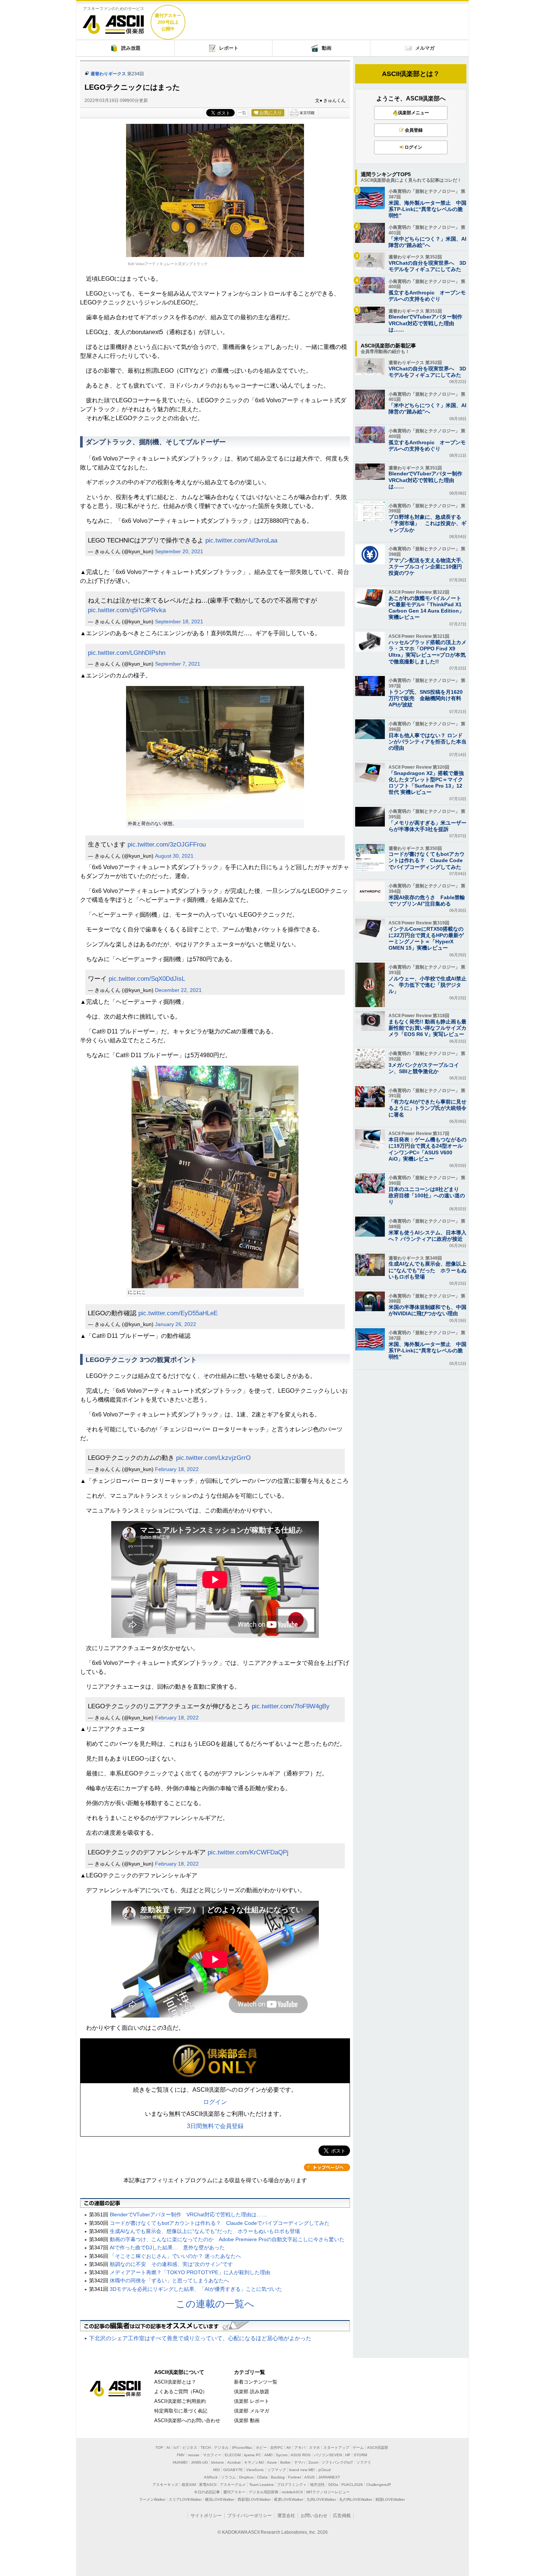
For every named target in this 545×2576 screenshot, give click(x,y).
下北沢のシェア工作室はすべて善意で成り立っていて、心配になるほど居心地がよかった (200, 2338)
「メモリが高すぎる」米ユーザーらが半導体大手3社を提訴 (427, 826)
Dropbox (246, 2477)
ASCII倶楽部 (113, 22)
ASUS (310, 2477)
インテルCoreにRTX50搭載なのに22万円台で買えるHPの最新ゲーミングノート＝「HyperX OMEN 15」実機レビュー (426, 939)
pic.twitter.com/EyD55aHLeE (178, 1313)
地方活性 (317, 2485)
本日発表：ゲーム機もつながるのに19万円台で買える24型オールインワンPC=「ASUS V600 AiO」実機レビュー (427, 1149)
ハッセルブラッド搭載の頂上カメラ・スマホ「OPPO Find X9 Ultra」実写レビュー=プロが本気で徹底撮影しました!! (427, 652)
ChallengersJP (379, 2485)
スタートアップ (336, 2448)
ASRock (211, 2477)
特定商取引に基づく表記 (181, 2411)
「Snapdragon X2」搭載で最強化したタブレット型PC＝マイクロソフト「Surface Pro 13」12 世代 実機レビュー (426, 783)
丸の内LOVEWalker (356, 2499)
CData (262, 2477)
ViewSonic (255, 2470)
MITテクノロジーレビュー (328, 2492)
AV (289, 2448)
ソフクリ (364, 2462)
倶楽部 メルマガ (252, 2411)
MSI (217, 2470)
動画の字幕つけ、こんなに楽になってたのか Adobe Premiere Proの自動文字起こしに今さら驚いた (227, 2239)
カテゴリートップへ (327, 2167)
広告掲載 (342, 2516)
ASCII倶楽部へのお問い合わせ (187, 2420)
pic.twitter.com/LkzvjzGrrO (213, 1458)
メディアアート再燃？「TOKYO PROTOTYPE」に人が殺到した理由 (190, 2272)
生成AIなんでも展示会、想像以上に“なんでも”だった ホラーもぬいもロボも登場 (205, 2231)
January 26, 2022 (176, 1324)
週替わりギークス (108, 74)
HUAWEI (180, 2462)
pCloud (325, 2470)
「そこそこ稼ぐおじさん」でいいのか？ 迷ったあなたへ (175, 2256)
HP (348, 2455)
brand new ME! (302, 2470)
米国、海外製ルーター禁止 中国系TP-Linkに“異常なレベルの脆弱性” (427, 209)
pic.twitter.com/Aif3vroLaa (241, 540)
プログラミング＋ (292, 2485)
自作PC (277, 2448)
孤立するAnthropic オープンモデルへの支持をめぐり (427, 296)
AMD (268, 2455)
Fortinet (295, 2477)
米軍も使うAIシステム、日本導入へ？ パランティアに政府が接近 (427, 1236)
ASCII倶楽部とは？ (411, 74)
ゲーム (358, 2448)
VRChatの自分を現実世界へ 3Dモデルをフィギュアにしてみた (427, 266)
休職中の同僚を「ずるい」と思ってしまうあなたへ (169, 2280)
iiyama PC (252, 2455)
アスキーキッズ (165, 2485)
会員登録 (414, 130)
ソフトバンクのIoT (337, 2462)
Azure (272, 2462)
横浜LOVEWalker (220, 2499)
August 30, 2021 (174, 856)
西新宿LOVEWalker (254, 2499)
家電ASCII (208, 2485)
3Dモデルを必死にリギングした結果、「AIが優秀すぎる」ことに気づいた (196, 2289)
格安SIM (189, 2485)
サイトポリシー (206, 2516)
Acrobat (234, 2462)
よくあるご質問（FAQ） (181, 2392)
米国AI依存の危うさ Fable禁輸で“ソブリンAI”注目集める (427, 901)
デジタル (221, 2448)
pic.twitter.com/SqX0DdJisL (147, 979)
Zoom (313, 2462)
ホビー (261, 2448)
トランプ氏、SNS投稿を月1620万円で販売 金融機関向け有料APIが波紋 (426, 698)
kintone (218, 2462)
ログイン (215, 2102)
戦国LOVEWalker (390, 2499)
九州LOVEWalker (321, 2499)
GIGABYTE (233, 2470)
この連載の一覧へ (215, 2304)
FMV (181, 2455)
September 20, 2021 (179, 551)
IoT (176, 2448)
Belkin (285, 2462)
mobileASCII (292, 2492)
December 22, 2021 (178, 990)
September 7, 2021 (178, 664)
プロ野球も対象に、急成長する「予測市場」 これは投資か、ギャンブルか (427, 523)
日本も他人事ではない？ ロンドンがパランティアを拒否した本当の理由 (427, 742)
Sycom (282, 2455)
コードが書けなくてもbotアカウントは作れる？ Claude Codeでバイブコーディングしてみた (220, 2223)
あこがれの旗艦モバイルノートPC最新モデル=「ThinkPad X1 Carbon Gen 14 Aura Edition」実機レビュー (426, 608)
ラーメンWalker (152, 2499)
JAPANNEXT (329, 2477)
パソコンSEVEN (328, 2455)
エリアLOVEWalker (185, 2499)
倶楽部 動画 (247, 2420)
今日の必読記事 (207, 2492)
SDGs (333, 2485)
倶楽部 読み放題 (252, 2392)
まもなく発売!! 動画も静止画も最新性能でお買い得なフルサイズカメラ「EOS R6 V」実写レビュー (427, 1028)
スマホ (314, 2448)
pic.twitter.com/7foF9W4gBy (291, 1706)
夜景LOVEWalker (289, 2499)
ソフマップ (277, 2470)
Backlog (278, 2477)
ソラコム (228, 2477)
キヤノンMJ (254, 2462)
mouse (194, 2455)
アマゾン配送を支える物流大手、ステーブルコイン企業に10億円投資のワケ (427, 567)
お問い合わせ (314, 2516)
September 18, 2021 (179, 621)
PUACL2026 (352, 2485)
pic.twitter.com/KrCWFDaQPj (248, 1852)
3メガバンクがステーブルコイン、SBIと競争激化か (424, 1068)
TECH (206, 2448)
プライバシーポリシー (250, 2516)
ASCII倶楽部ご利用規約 (180, 2401)
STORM (360, 2455)
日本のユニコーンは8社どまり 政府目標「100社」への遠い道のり (427, 1195)
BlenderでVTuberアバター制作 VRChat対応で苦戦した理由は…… (188, 2214)
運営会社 (286, 2516)
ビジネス (190, 2448)
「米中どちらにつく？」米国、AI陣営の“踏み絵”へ (427, 242)
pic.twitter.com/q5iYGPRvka (127, 610)
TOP (159, 2448)
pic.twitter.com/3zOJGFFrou (167, 844)
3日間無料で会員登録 (215, 2126)
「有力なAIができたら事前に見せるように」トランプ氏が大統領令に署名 (427, 1108)
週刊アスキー (234, 2492)
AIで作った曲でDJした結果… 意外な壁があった (167, 2247)
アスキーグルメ (233, 2485)
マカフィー (212, 2455)
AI (168, 2448)
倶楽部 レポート (252, 2401)
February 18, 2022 (177, 1469)
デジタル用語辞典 (264, 2492)
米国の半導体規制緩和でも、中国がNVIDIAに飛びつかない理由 (427, 1310)
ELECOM (233, 2455)
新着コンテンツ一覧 (256, 2382)
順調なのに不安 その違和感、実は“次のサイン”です (171, 2264)
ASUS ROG (301, 2455)
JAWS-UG (199, 2462)
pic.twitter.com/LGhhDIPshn (127, 653)
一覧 (242, 113)
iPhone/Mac (242, 2448)
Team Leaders (261, 2485)
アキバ (300, 2448)
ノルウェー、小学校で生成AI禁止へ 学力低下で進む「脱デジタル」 (427, 985)
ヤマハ (300, 2462)
